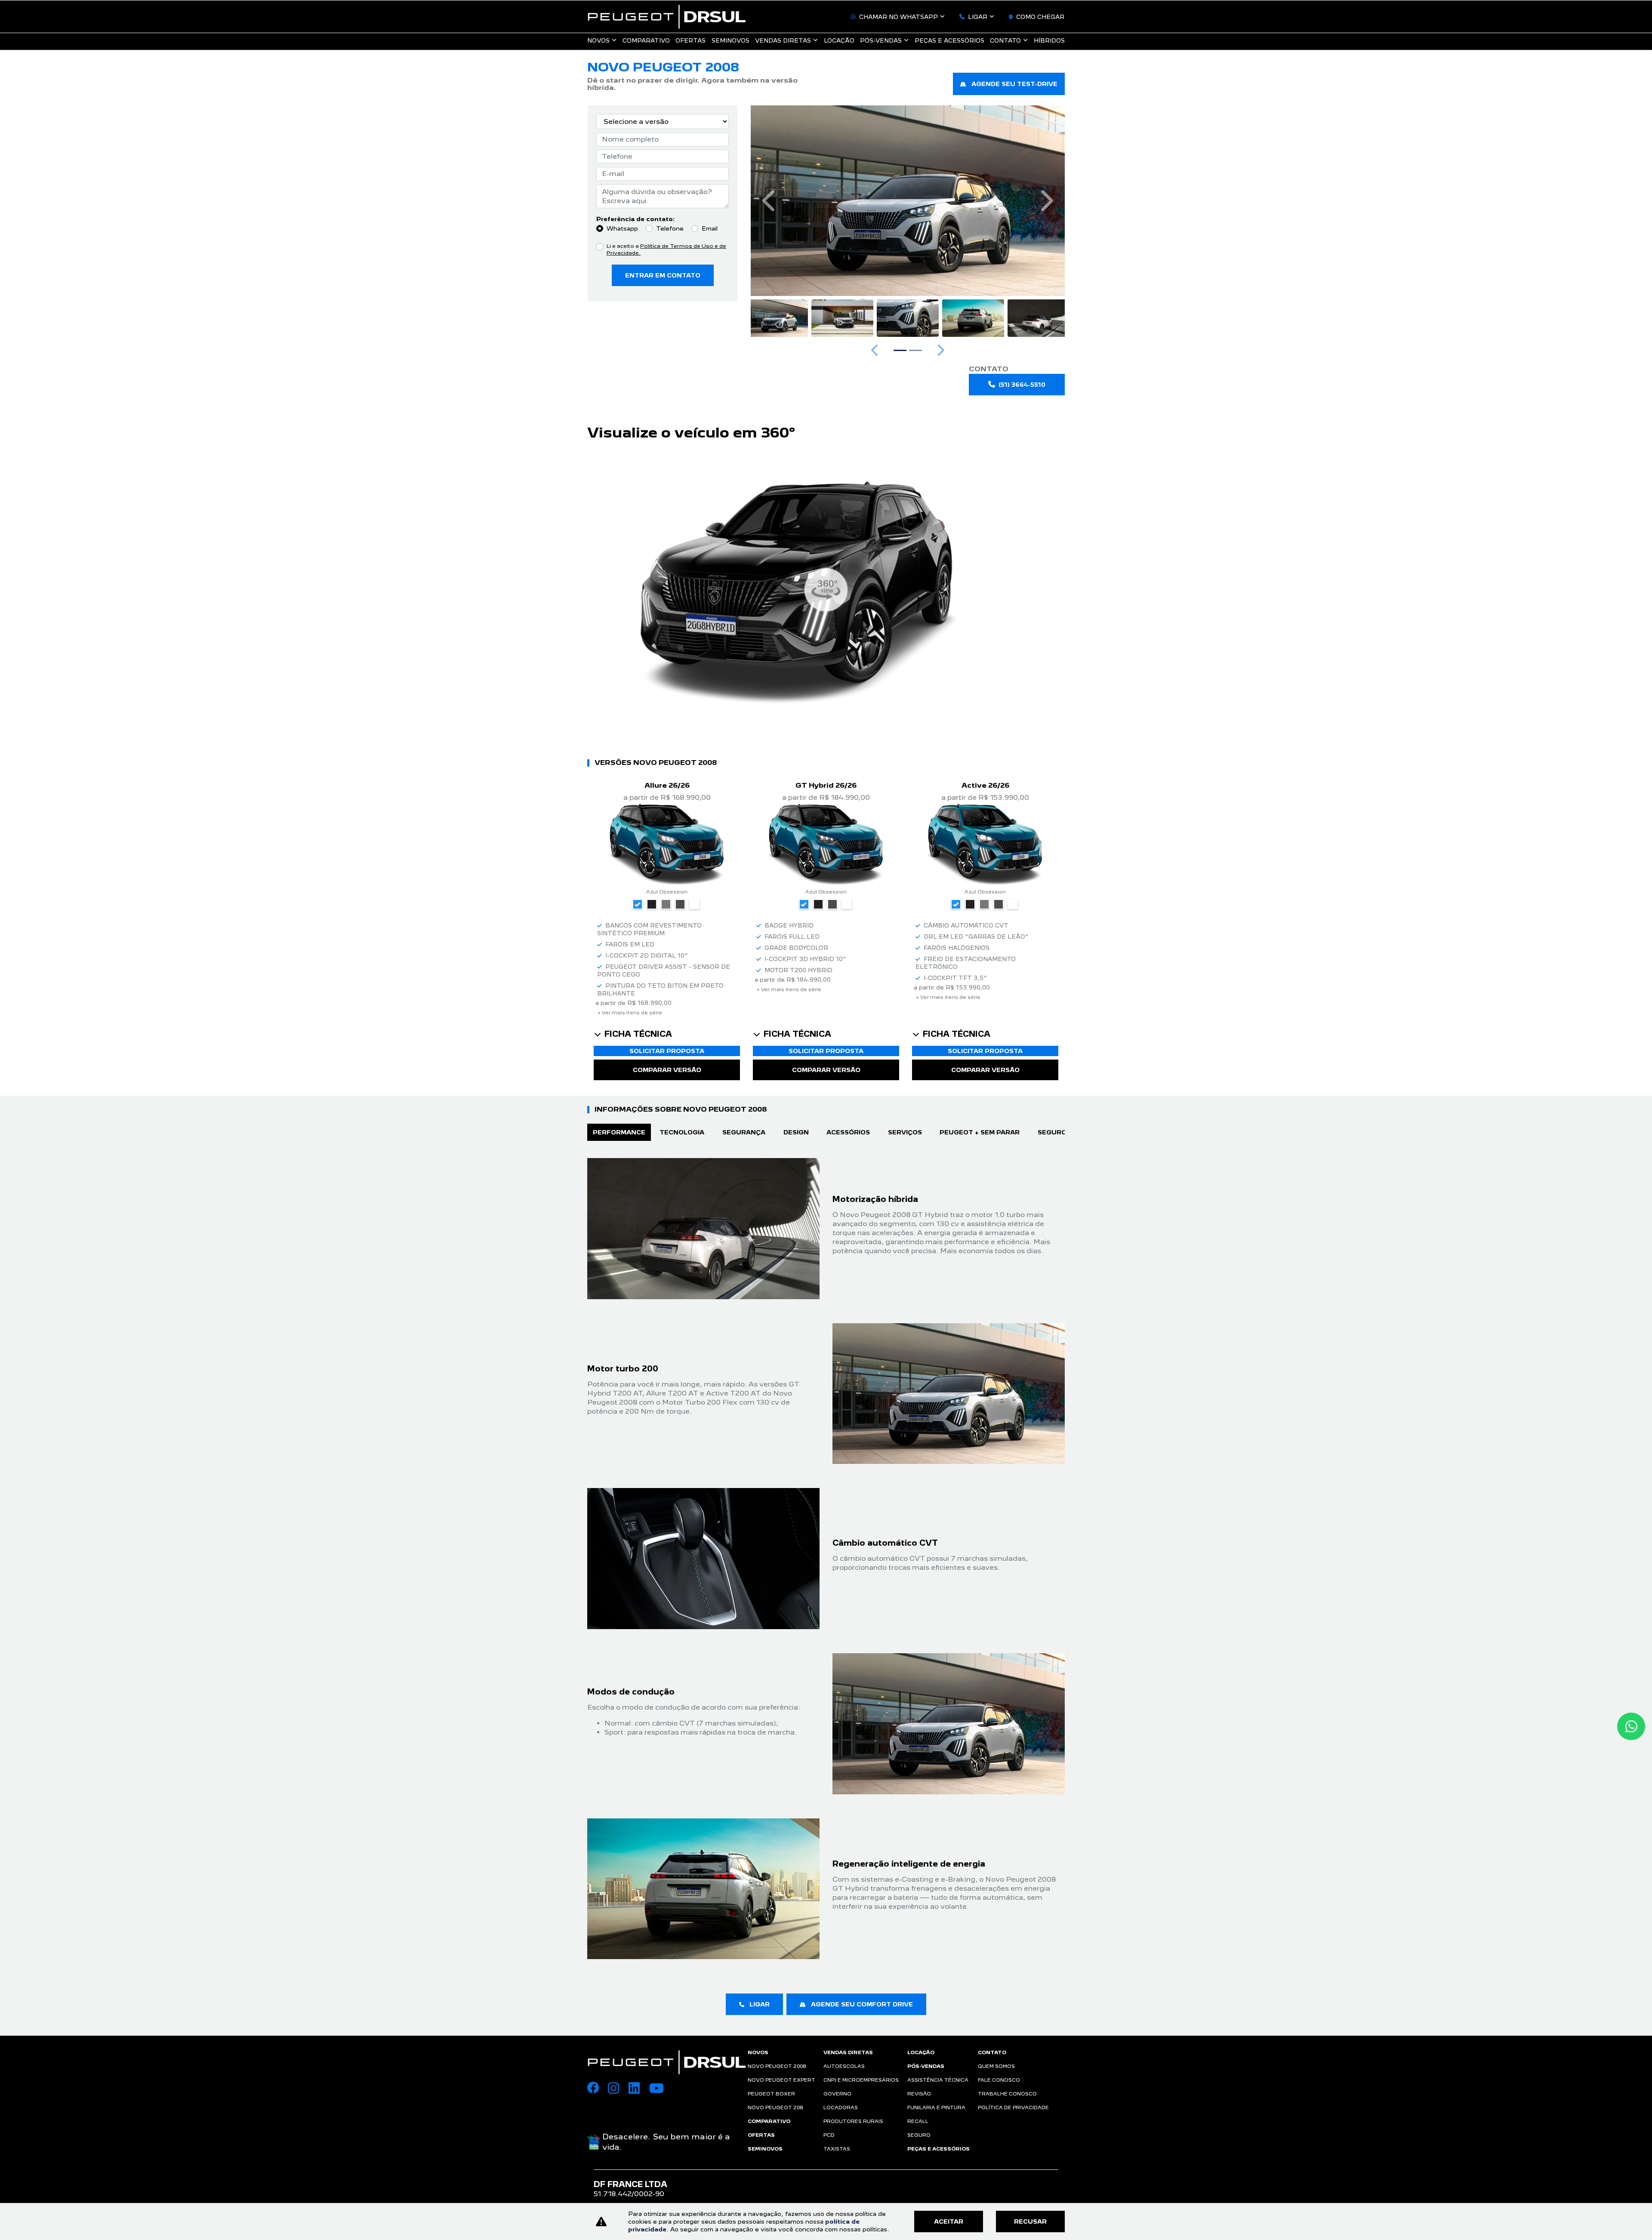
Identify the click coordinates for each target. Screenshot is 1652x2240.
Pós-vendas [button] (881, 40)
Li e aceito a (666, 250)
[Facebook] (598, 2089)
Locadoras (841, 2108)
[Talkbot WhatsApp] (1631, 1726)
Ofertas (690, 40)
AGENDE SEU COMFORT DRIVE (861, 2004)
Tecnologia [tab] (682, 1132)
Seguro (919, 2135)
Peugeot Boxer (771, 2094)
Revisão (919, 2094)
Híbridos (1049, 40)
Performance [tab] (619, 1132)
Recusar (1030, 2222)
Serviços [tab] (905, 1132)
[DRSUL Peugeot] (667, 17)
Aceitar (949, 2222)
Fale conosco (999, 2080)
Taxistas (837, 2149)
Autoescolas (844, 2066)
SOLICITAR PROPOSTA (667, 1051)
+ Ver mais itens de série (630, 1013)
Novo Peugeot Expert (781, 2080)
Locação (839, 40)
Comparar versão (667, 1070)
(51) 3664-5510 (1022, 385)
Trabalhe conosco (1007, 2094)
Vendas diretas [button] (783, 40)
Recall (918, 2121)
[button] (770, 201)
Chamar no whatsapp (898, 17)
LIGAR (759, 2004)
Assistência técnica (938, 2080)
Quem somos (996, 2066)
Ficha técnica (638, 1034)
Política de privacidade (1013, 2108)
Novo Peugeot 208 (775, 2108)
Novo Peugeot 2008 (777, 2066)
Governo (837, 2094)
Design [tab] (796, 1132)
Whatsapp (622, 228)
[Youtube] (660, 2089)
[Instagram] (618, 2089)
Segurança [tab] (744, 1132)
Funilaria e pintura (936, 2108)
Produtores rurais (853, 2121)
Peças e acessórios (949, 40)
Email (710, 228)
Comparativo (646, 40)
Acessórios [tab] (848, 1132)
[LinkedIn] (639, 2089)
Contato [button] (1005, 40)
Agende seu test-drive (1014, 84)
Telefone (670, 228)
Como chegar (1040, 17)
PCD (829, 2135)
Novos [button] (598, 40)
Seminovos (730, 40)
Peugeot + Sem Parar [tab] (980, 1132)
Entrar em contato (663, 275)
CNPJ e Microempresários (861, 2080)
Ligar (978, 17)
